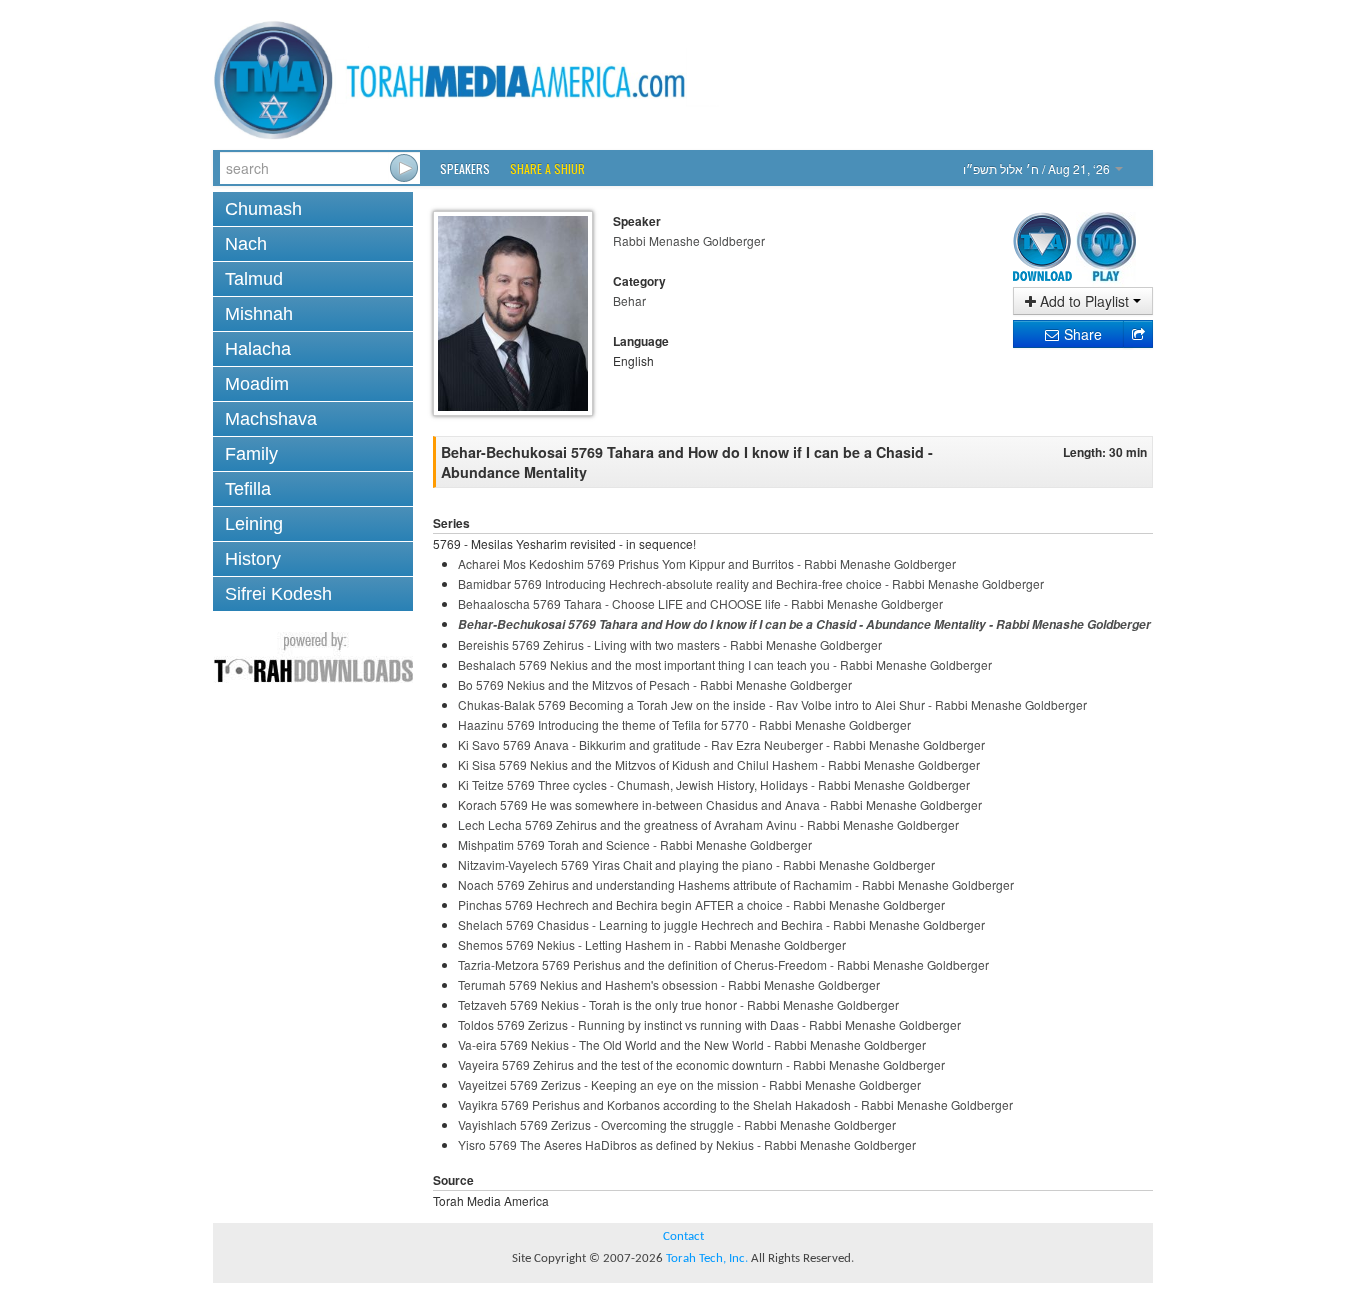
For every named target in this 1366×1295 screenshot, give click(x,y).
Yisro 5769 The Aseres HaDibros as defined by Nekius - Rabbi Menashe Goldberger (687, 1144)
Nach (246, 244)
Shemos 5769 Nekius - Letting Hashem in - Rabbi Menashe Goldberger (652, 944)
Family (251, 454)
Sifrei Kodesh (278, 594)
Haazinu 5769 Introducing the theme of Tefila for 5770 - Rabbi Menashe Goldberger (684, 724)
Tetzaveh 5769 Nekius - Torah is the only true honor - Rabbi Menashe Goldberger (678, 1004)
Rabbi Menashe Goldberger (689, 240)
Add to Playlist (1084, 301)
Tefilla (248, 489)
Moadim (257, 384)
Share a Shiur (547, 168)
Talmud (254, 279)
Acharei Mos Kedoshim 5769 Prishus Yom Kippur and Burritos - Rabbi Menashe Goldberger (707, 563)
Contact (683, 1236)
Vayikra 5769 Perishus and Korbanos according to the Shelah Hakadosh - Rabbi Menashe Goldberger (735, 1104)
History (253, 559)
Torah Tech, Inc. (707, 1258)
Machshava (271, 419)
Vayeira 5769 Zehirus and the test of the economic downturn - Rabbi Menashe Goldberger (701, 1064)
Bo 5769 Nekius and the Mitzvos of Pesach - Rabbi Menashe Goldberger (655, 684)
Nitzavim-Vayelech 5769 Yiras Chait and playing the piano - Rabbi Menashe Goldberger (696, 864)
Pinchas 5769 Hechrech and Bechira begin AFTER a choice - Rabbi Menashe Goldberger (701, 904)
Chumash (263, 209)
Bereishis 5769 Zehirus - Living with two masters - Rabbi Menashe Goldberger (670, 644)
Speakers (465, 168)
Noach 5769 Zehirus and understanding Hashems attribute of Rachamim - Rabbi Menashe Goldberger (736, 884)
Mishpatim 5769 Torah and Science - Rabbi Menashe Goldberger (635, 844)
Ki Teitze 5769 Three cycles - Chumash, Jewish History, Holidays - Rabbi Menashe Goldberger (714, 784)
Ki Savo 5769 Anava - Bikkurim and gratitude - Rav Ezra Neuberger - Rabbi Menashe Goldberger (721, 744)
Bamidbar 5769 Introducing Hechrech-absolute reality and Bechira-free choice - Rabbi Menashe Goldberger (751, 583)
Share (1081, 334)
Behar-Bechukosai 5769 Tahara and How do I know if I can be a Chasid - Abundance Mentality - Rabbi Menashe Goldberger (804, 624)
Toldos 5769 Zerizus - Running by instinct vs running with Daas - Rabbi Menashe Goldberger (709, 1024)
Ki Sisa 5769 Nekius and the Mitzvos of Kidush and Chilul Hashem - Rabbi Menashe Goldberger (719, 764)
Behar (629, 300)
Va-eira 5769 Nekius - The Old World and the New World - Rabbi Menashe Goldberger (692, 1044)
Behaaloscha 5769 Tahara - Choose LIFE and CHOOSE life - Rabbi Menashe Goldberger (700, 603)
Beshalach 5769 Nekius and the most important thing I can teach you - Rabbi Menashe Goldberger (725, 664)
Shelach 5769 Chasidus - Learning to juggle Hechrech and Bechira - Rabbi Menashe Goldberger (721, 924)
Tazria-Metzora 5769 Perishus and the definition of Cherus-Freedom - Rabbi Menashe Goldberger (723, 964)
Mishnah (259, 314)
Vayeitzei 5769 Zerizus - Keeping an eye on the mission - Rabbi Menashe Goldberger (689, 1084)
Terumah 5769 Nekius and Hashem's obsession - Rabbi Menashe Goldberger (669, 984)
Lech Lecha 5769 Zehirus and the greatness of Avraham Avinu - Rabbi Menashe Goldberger (708, 824)
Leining (254, 524)
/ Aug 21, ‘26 (1038, 168)
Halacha (258, 349)
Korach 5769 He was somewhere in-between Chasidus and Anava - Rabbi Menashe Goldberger (720, 804)
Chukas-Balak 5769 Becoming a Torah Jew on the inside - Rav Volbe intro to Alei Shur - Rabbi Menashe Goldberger (772, 704)
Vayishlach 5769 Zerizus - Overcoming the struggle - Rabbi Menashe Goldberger (677, 1124)
